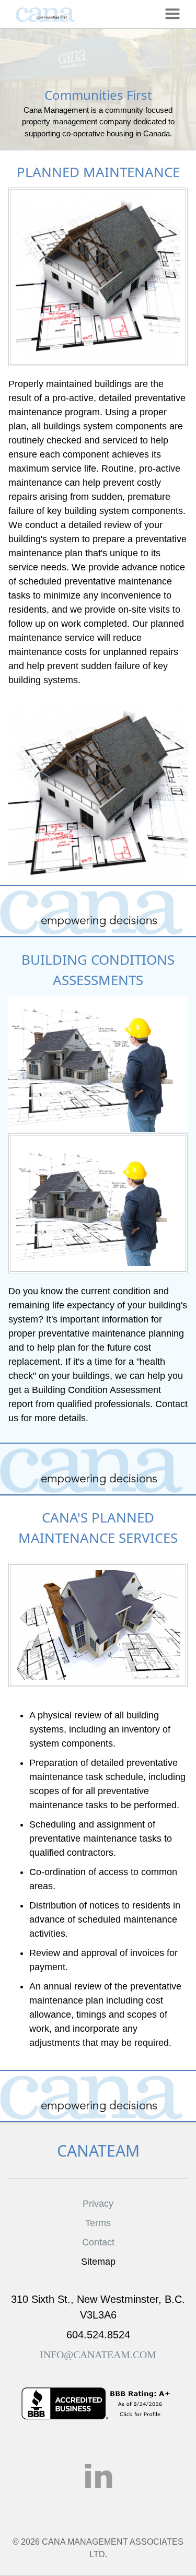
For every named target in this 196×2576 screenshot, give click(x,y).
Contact (98, 2242)
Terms (98, 2223)
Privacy (98, 2204)
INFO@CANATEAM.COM (98, 2355)
